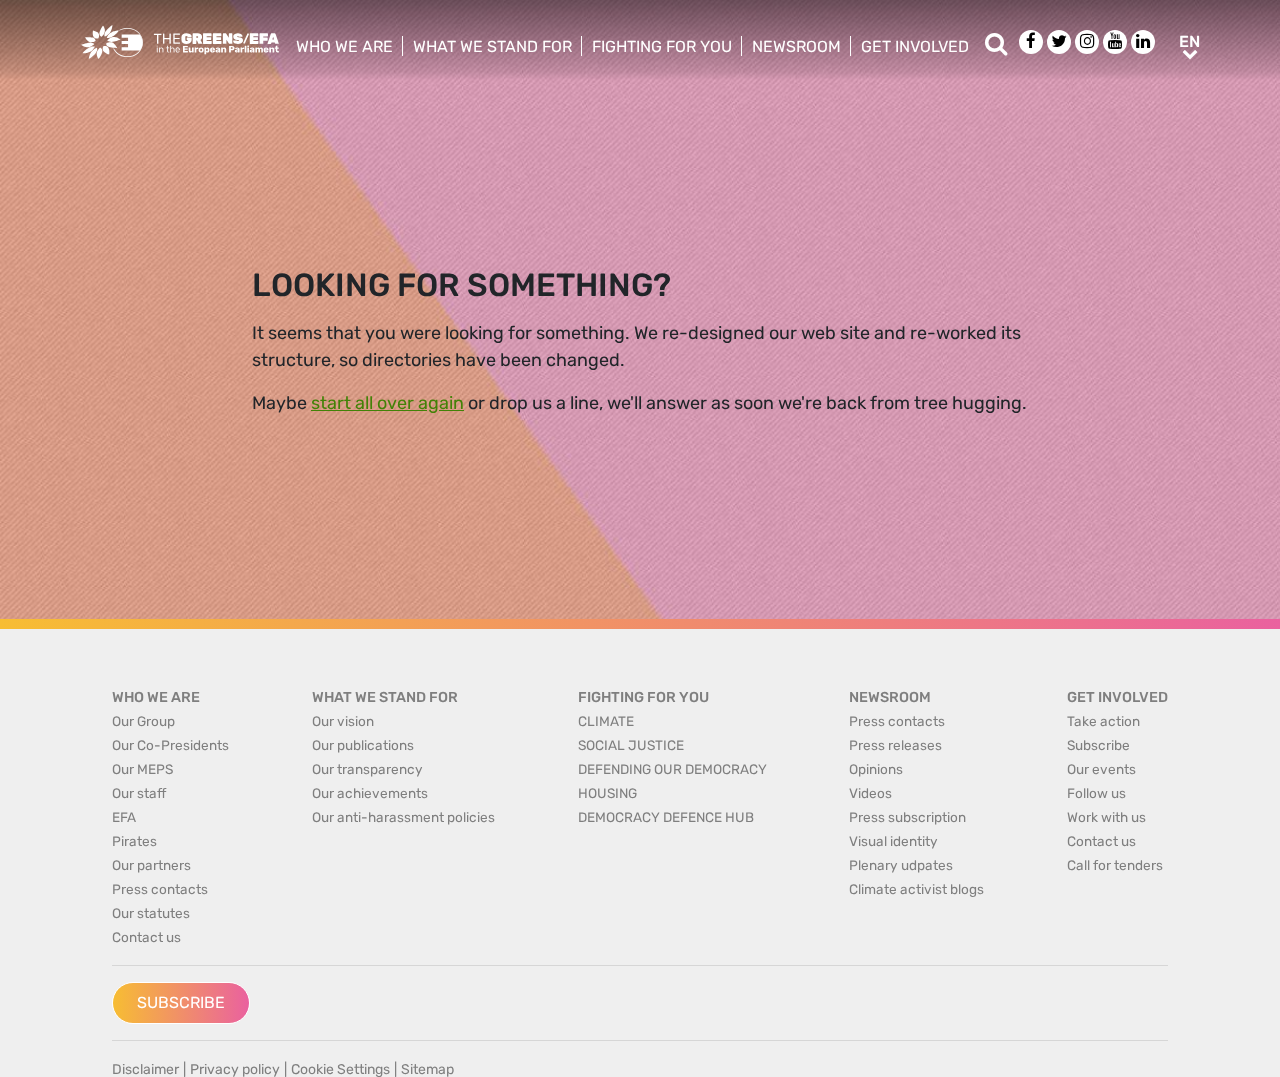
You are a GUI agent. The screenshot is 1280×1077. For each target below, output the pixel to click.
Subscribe (181, 1002)
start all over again (387, 403)
